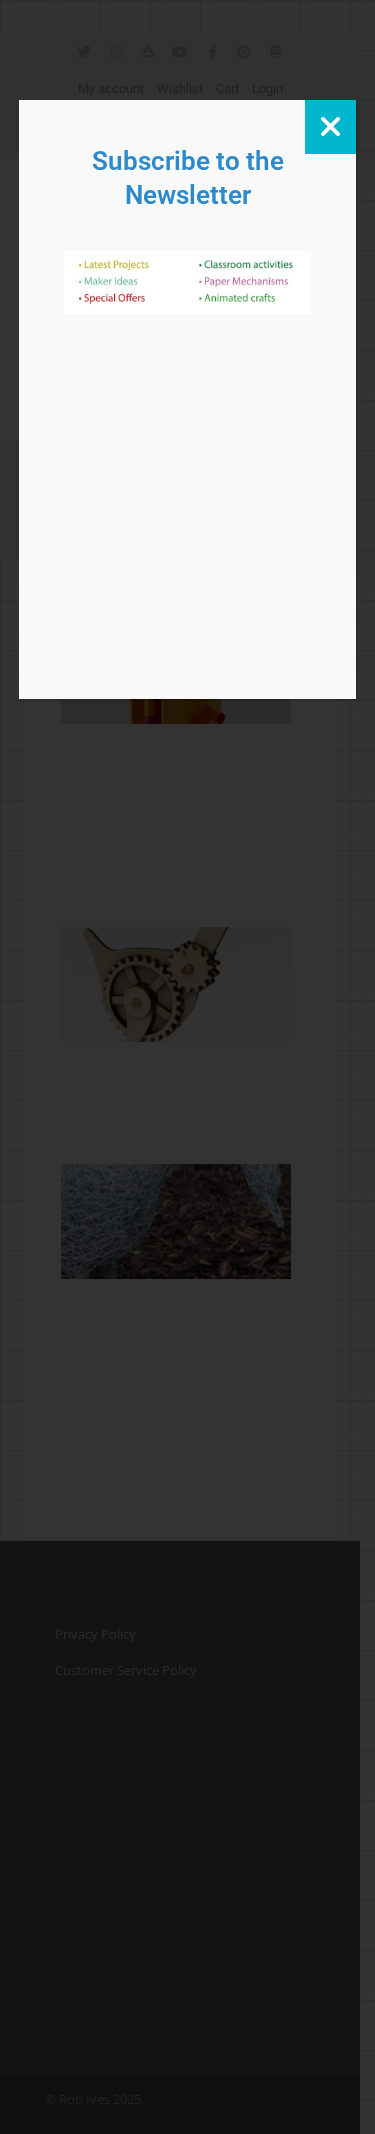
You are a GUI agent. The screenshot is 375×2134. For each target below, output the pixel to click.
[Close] (330, 127)
